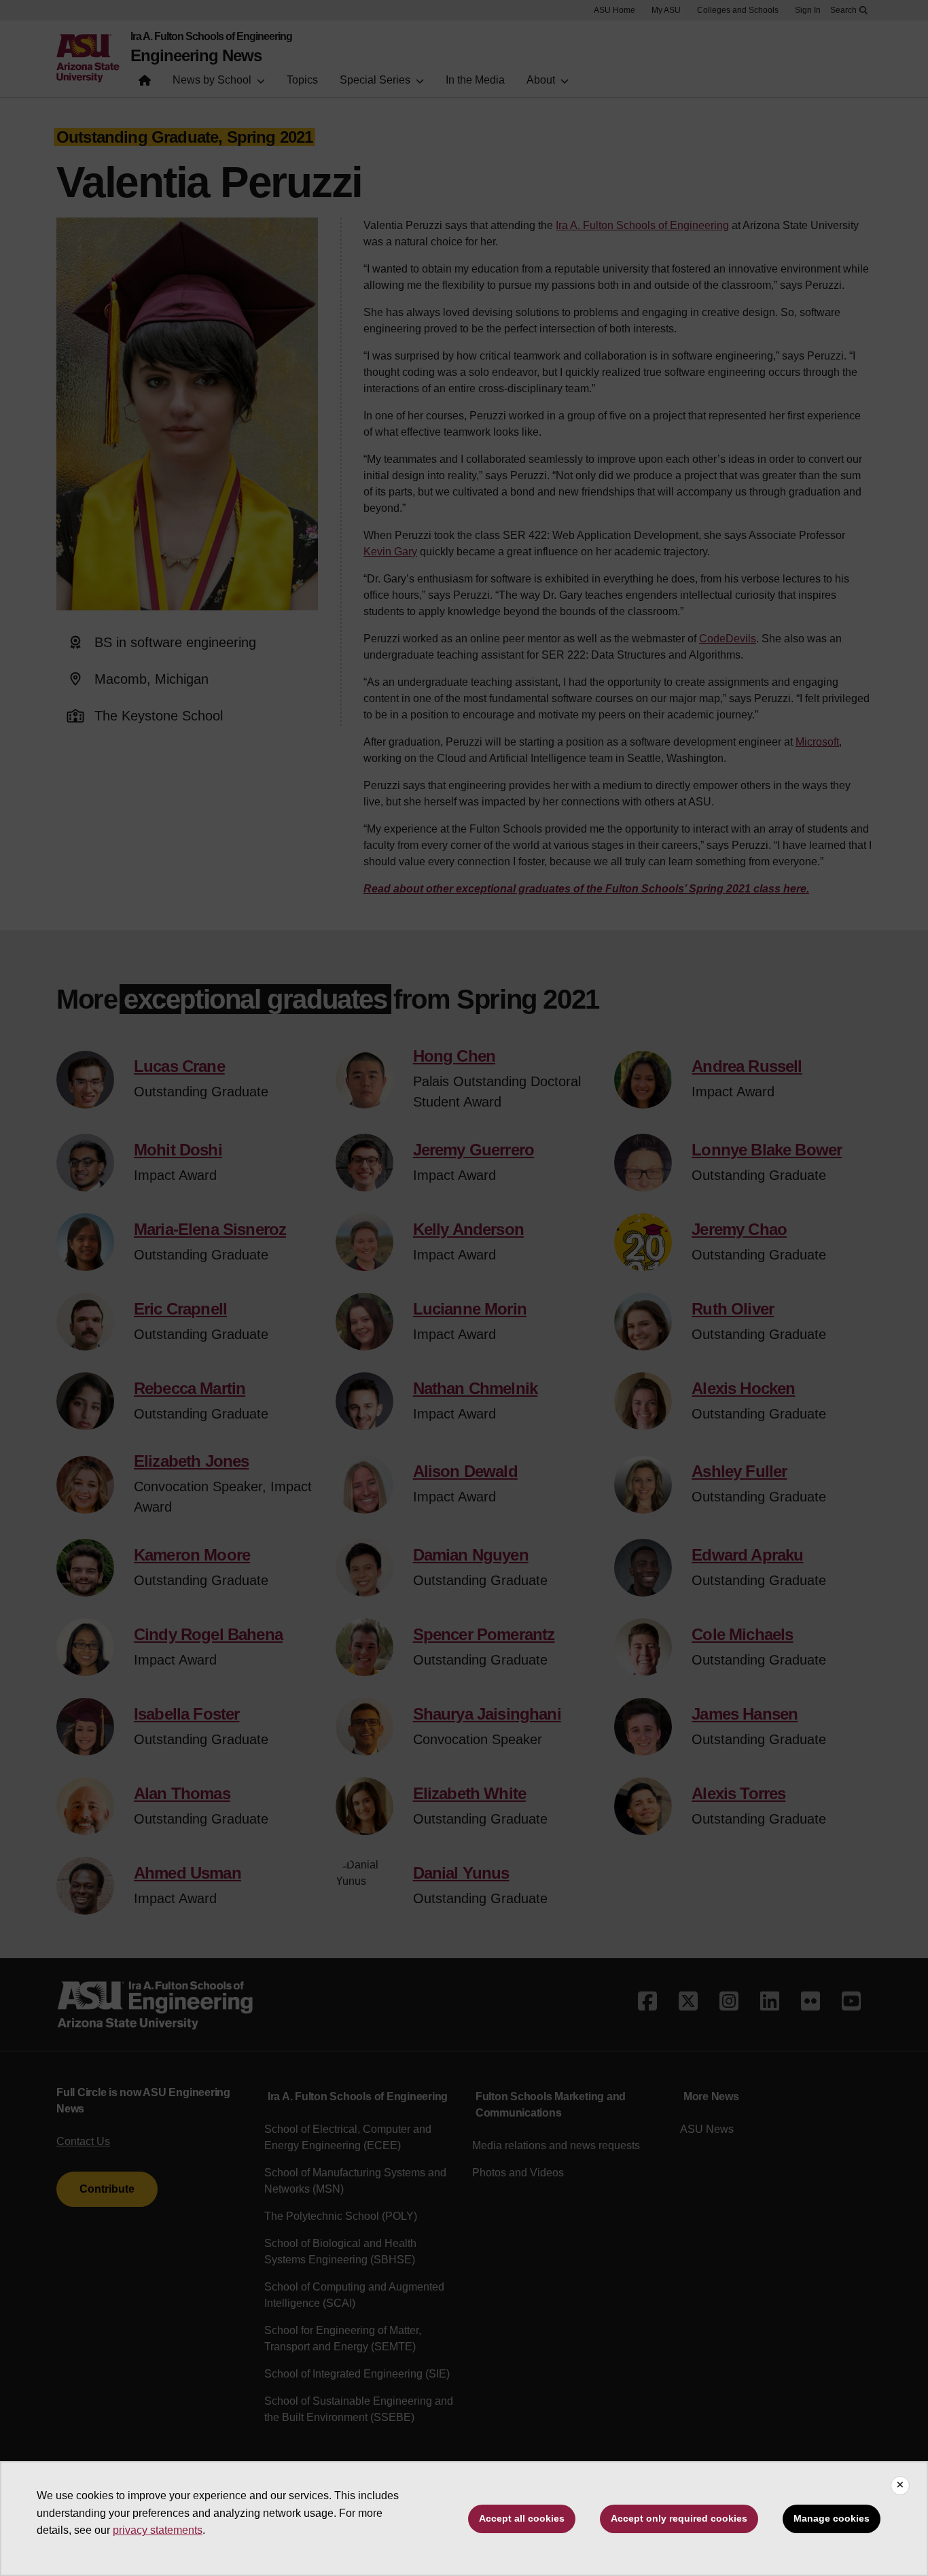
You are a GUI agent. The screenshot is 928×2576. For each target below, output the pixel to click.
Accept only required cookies (679, 2518)
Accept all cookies (522, 2518)
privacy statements (158, 2530)
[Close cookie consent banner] (900, 2486)
